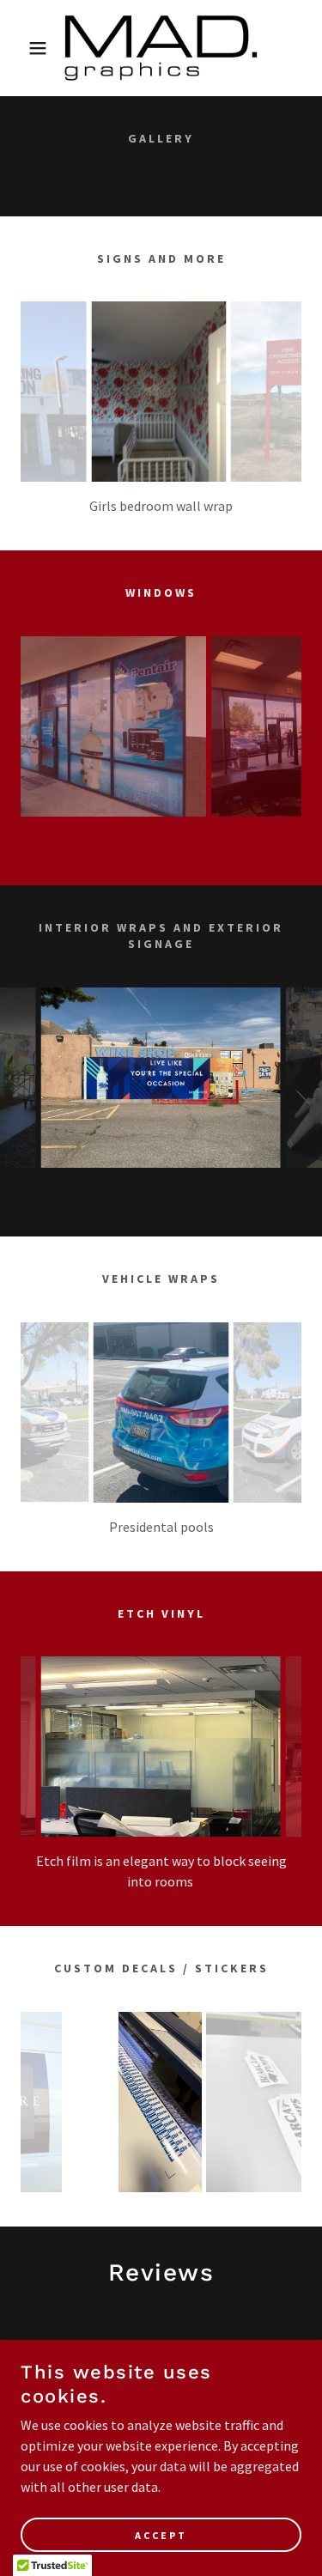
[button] (25, 48)
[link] (161, 48)
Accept (161, 2535)
